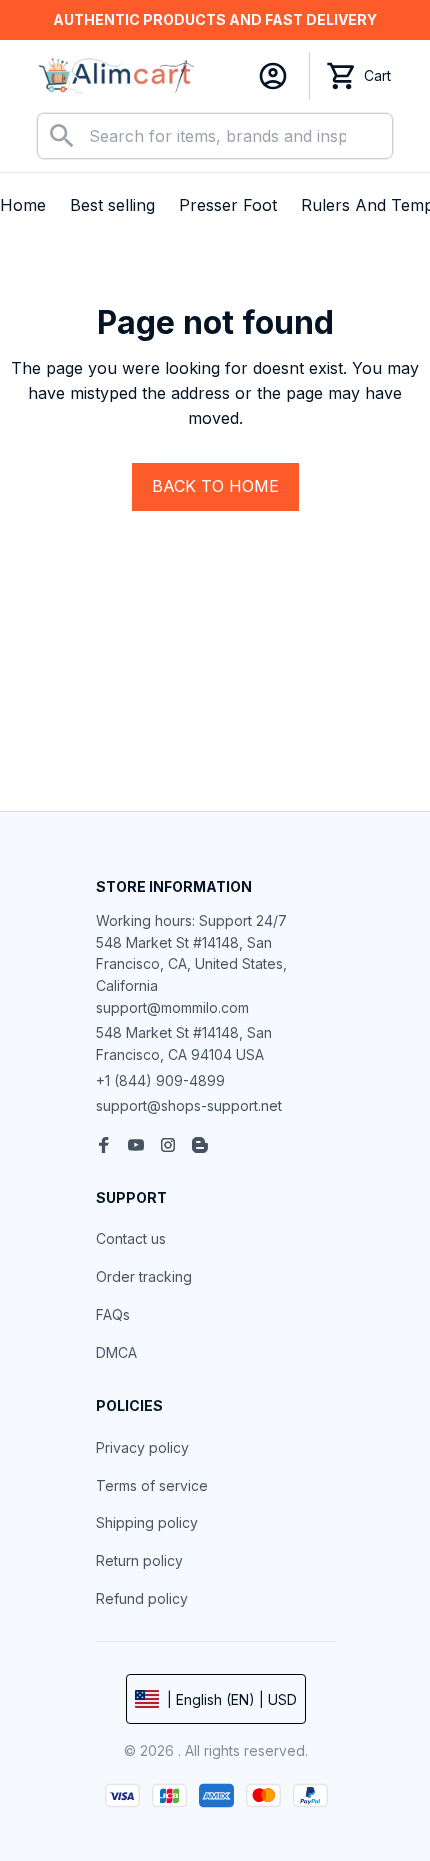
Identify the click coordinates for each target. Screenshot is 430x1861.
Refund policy (142, 1598)
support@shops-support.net (189, 1105)
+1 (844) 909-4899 (160, 1080)
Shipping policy (147, 1522)
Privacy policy (142, 1447)
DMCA (116, 1352)
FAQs (113, 1314)
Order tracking (144, 1276)
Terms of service (152, 1485)
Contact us (131, 1238)
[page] (215, 20)
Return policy (139, 1560)
